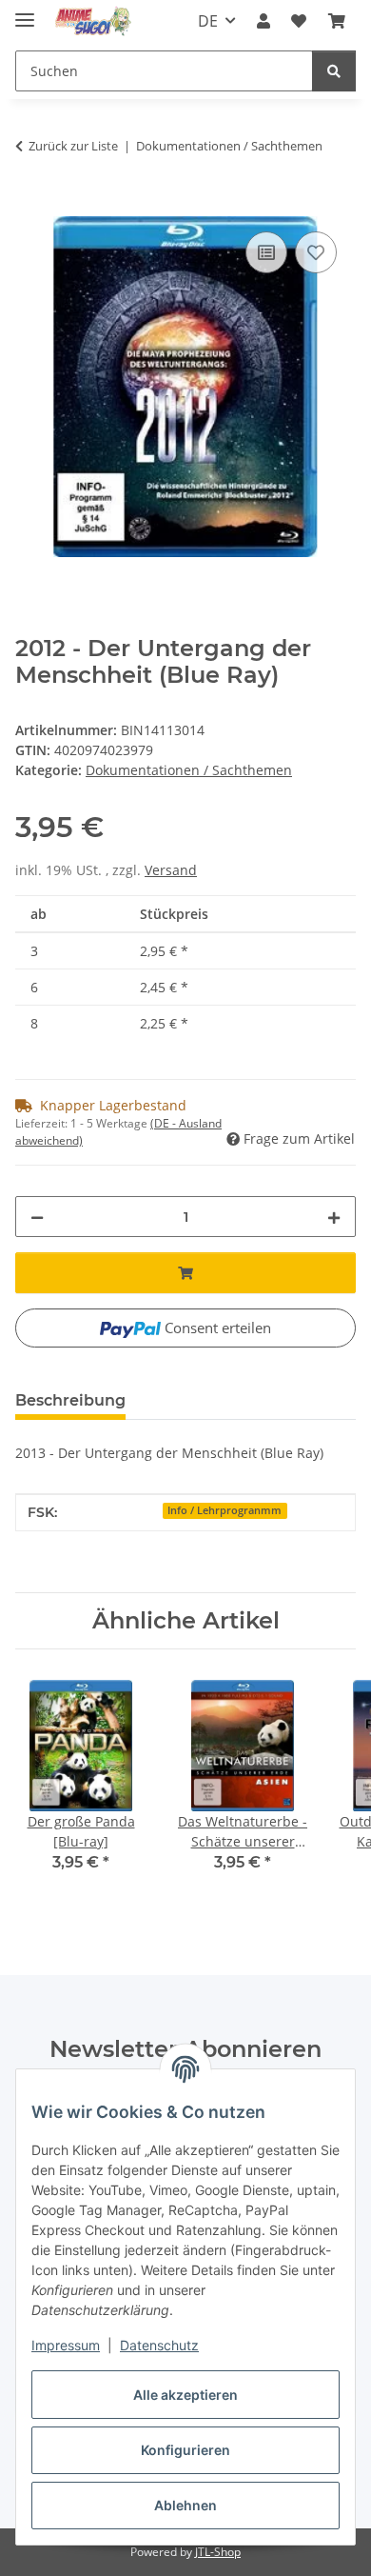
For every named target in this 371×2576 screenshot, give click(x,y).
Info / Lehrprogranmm (225, 1510)
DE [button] (208, 21)
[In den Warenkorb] (30, 206)
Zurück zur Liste (73, 146)
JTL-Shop (218, 2552)
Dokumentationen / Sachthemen (189, 770)
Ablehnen (185, 2505)
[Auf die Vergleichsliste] (266, 252)
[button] (264, 21)
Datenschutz (159, 2345)
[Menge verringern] (37, 1217)
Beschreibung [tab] (70, 1400)
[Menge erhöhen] (334, 1217)
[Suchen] (334, 71)
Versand (171, 870)
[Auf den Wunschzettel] (316, 252)
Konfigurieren (185, 2450)
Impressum (66, 2345)
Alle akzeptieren (185, 2395)
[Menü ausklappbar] (25, 12)
